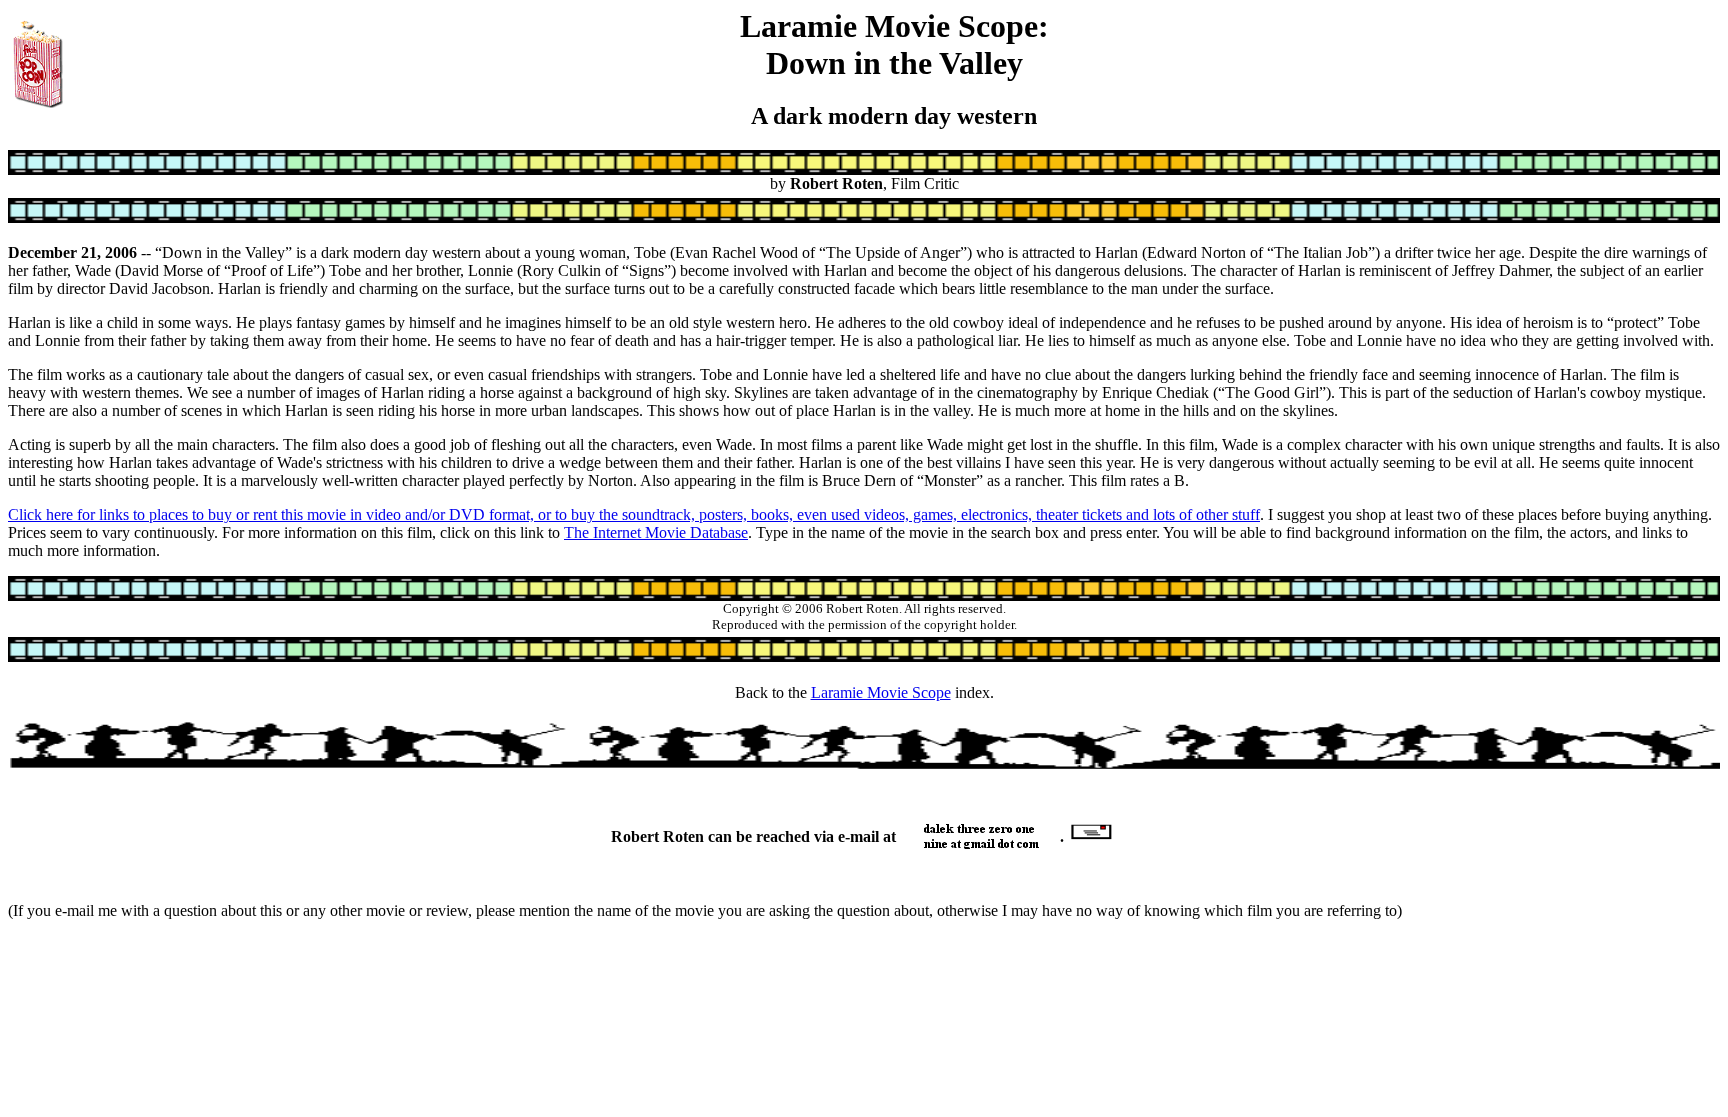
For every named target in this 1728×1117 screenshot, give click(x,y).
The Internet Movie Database (656, 532)
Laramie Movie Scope (881, 692)
